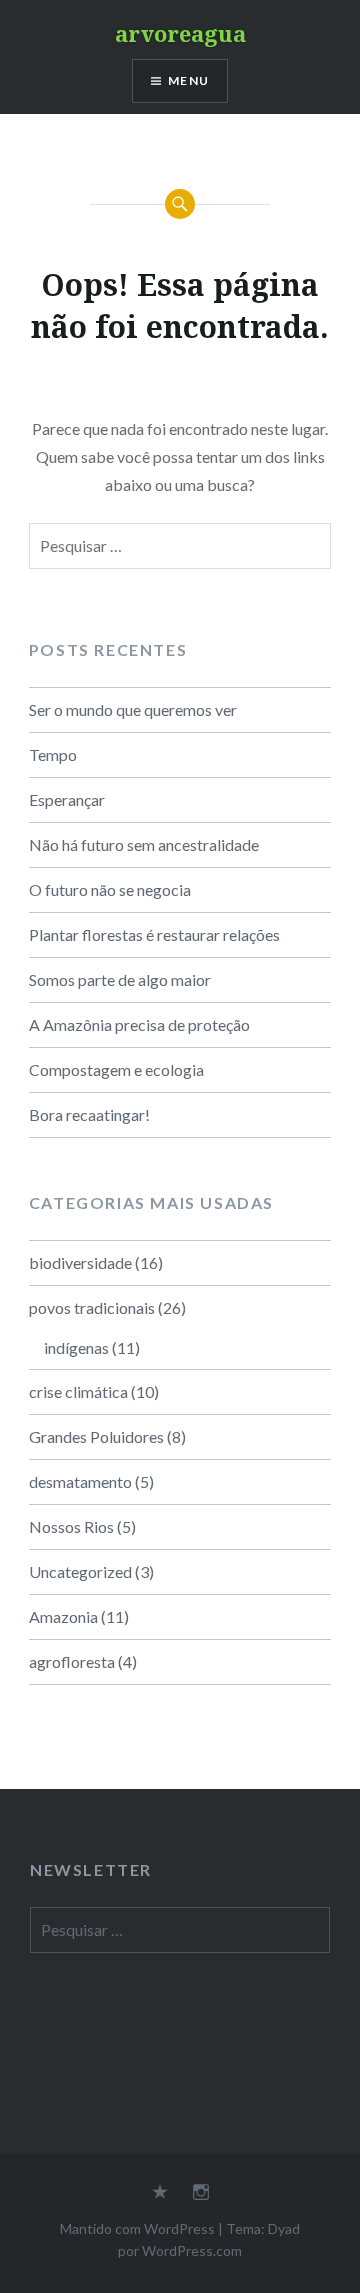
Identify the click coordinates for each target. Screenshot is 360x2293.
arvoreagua (180, 33)
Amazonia (63, 1616)
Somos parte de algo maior (120, 979)
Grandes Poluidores (96, 1436)
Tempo (53, 754)
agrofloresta (72, 1661)
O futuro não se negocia (110, 889)
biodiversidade (80, 1262)
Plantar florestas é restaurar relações (154, 934)
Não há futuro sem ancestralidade (144, 844)
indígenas (76, 1347)
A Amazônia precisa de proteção (139, 1024)
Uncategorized (80, 1571)
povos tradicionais (92, 1307)
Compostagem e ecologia (116, 1069)
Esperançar (67, 799)
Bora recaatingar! (89, 1114)
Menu (188, 80)
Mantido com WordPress (137, 2228)
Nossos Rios (71, 1526)
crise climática (78, 1391)
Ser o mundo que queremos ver (133, 709)
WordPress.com (192, 2250)
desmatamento (80, 1481)
